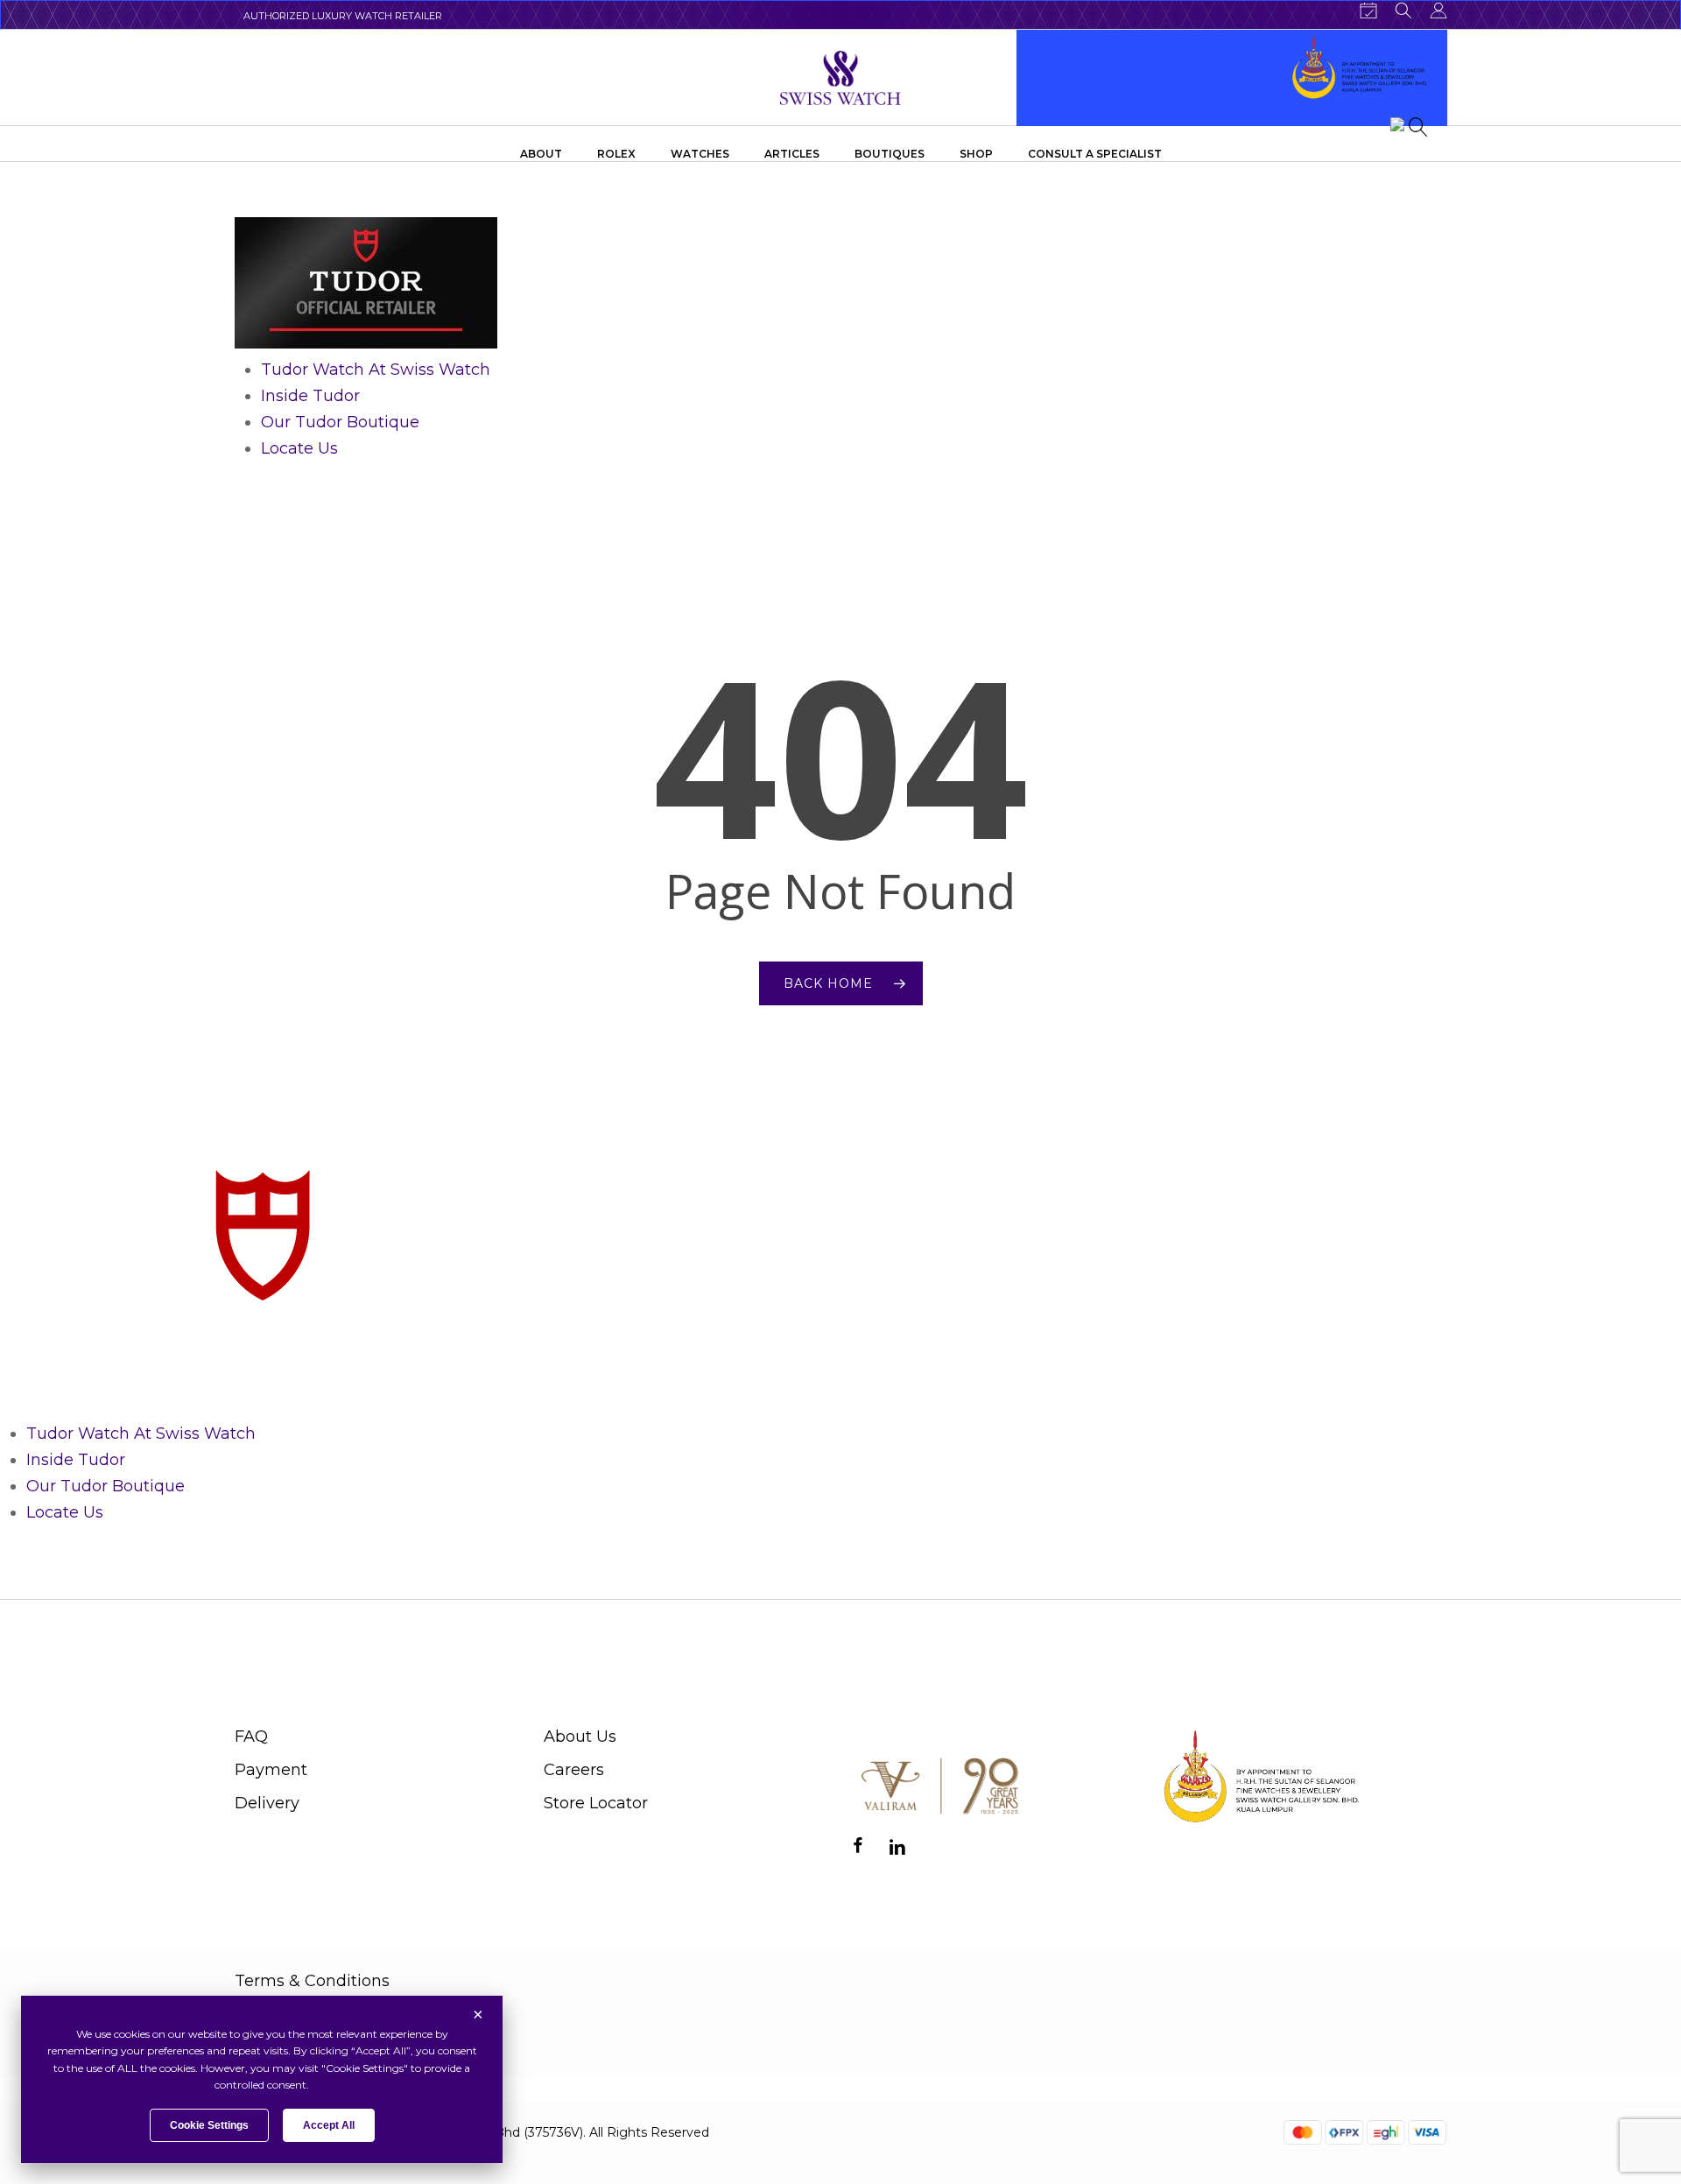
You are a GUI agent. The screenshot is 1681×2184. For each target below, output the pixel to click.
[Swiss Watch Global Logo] (841, 78)
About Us (580, 1737)
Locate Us (299, 448)
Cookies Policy (292, 2060)
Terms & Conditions (312, 1981)
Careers (574, 1770)
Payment (271, 1770)
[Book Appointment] (1368, 11)
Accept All (329, 2125)
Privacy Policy (289, 2020)
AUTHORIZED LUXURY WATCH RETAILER (343, 16)
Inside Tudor (310, 396)
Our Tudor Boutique (340, 422)
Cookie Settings (209, 2125)
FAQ (251, 1737)
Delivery (267, 1803)
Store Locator (596, 1803)
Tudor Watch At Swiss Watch (376, 370)
